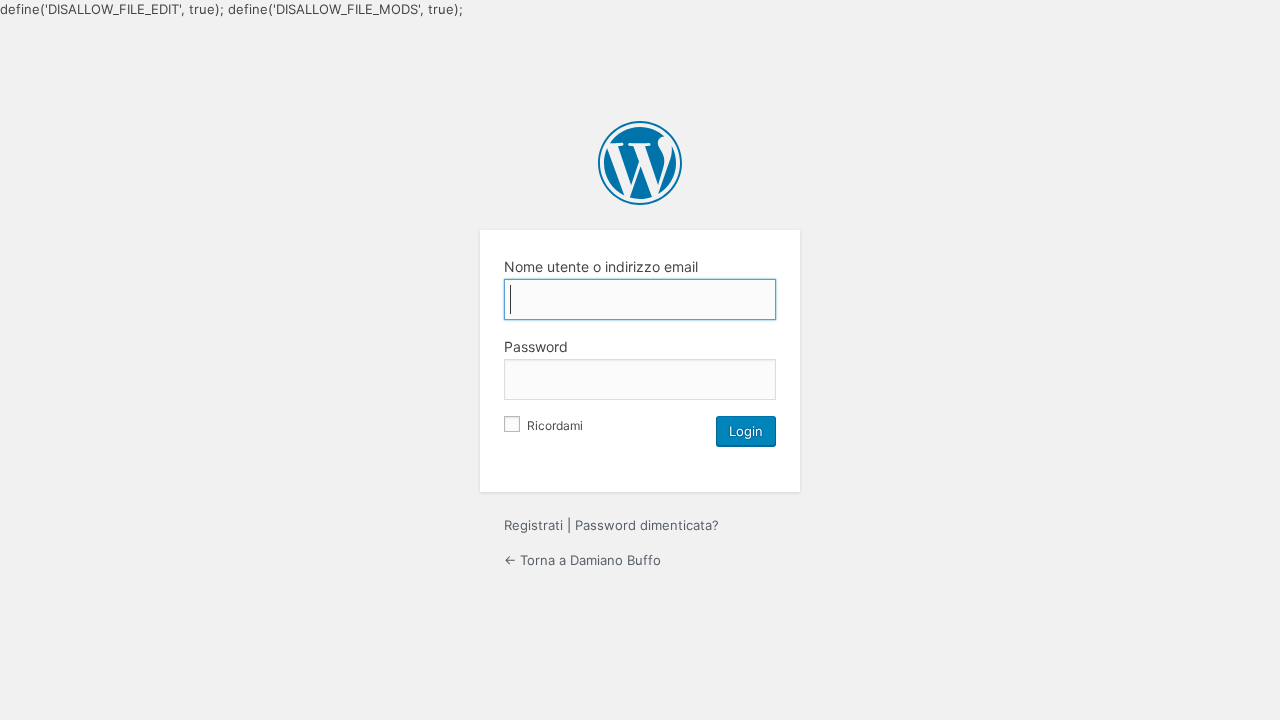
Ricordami (553, 425)
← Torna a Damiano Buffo (582, 560)
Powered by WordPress (640, 163)
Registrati (533, 525)
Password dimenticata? (647, 525)
